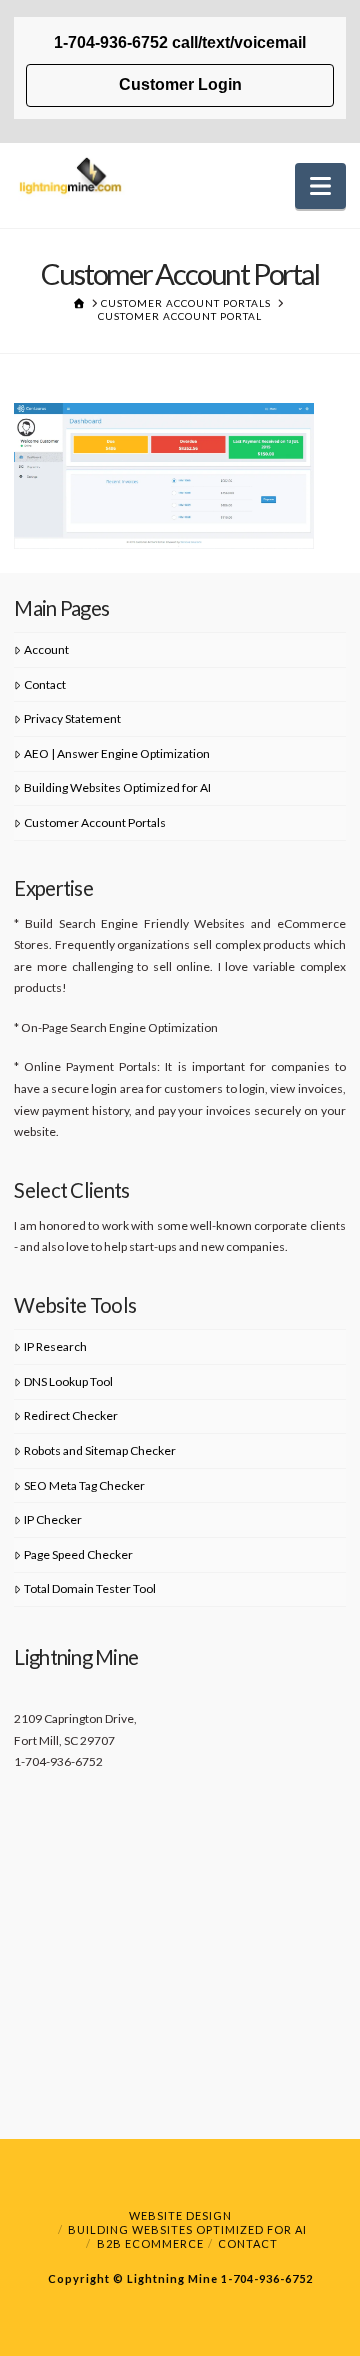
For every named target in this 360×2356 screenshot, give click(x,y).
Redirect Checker (71, 1415)
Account (46, 649)
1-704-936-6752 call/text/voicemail (180, 42)
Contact (45, 684)
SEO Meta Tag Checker (84, 1485)
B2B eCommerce (150, 2243)
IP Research (55, 1346)
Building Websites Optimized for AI (117, 787)
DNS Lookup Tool (68, 1381)
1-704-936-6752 (265, 2278)
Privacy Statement (72, 718)
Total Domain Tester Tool (90, 1588)
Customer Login (180, 84)
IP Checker (53, 1519)
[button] (320, 186)
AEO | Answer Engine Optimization (117, 753)
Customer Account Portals (95, 822)
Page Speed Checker (78, 1554)
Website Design (180, 2215)
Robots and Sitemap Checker (100, 1450)
